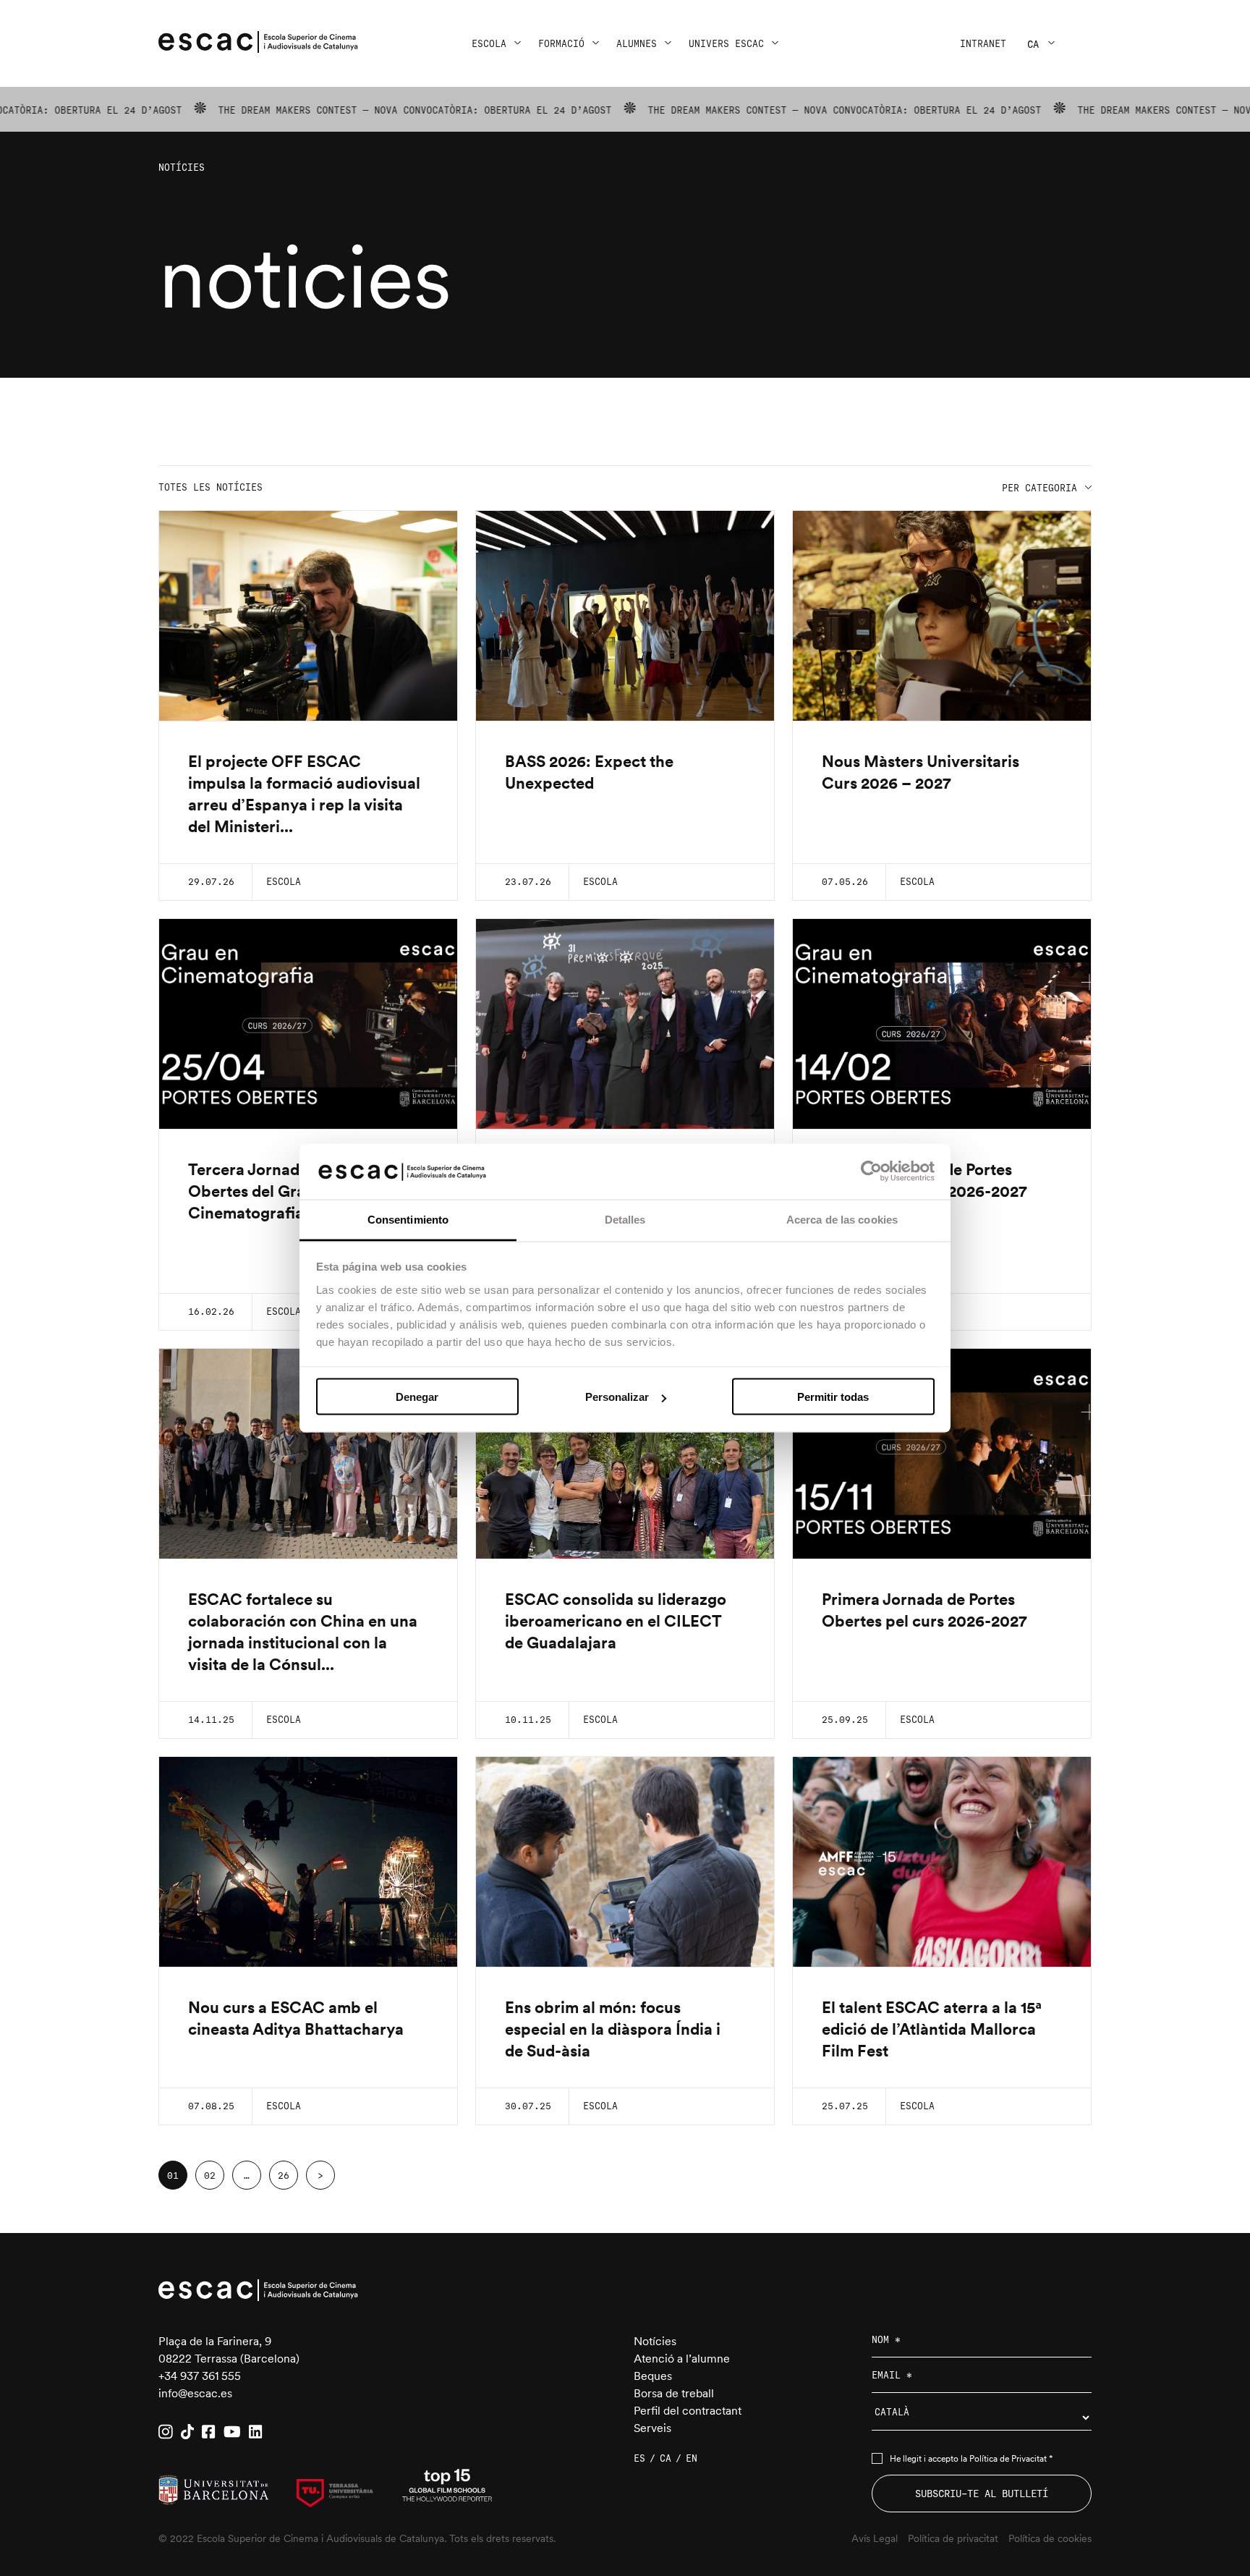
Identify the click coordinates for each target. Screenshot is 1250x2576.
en (692, 2458)
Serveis (652, 2428)
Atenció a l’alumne (682, 2359)
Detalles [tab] (625, 1219)
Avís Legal (875, 2538)
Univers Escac (726, 44)
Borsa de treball (674, 2393)
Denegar (417, 1397)
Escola (489, 44)
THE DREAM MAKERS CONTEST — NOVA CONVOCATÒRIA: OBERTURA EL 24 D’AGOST (326, 110)
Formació (561, 44)
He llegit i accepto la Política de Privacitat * (971, 2459)
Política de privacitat (953, 2538)
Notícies (655, 2341)
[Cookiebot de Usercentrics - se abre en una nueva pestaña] (871, 1172)
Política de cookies (1050, 2538)
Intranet (983, 44)
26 (284, 2175)
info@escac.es (195, 2393)
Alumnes (637, 44)
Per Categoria (1039, 488)
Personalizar (617, 1397)
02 (210, 2175)
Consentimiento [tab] (408, 1219)
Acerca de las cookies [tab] (842, 1219)
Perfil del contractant (688, 2411)
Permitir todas (833, 1397)
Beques (653, 2376)
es (639, 2458)
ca (1033, 44)
